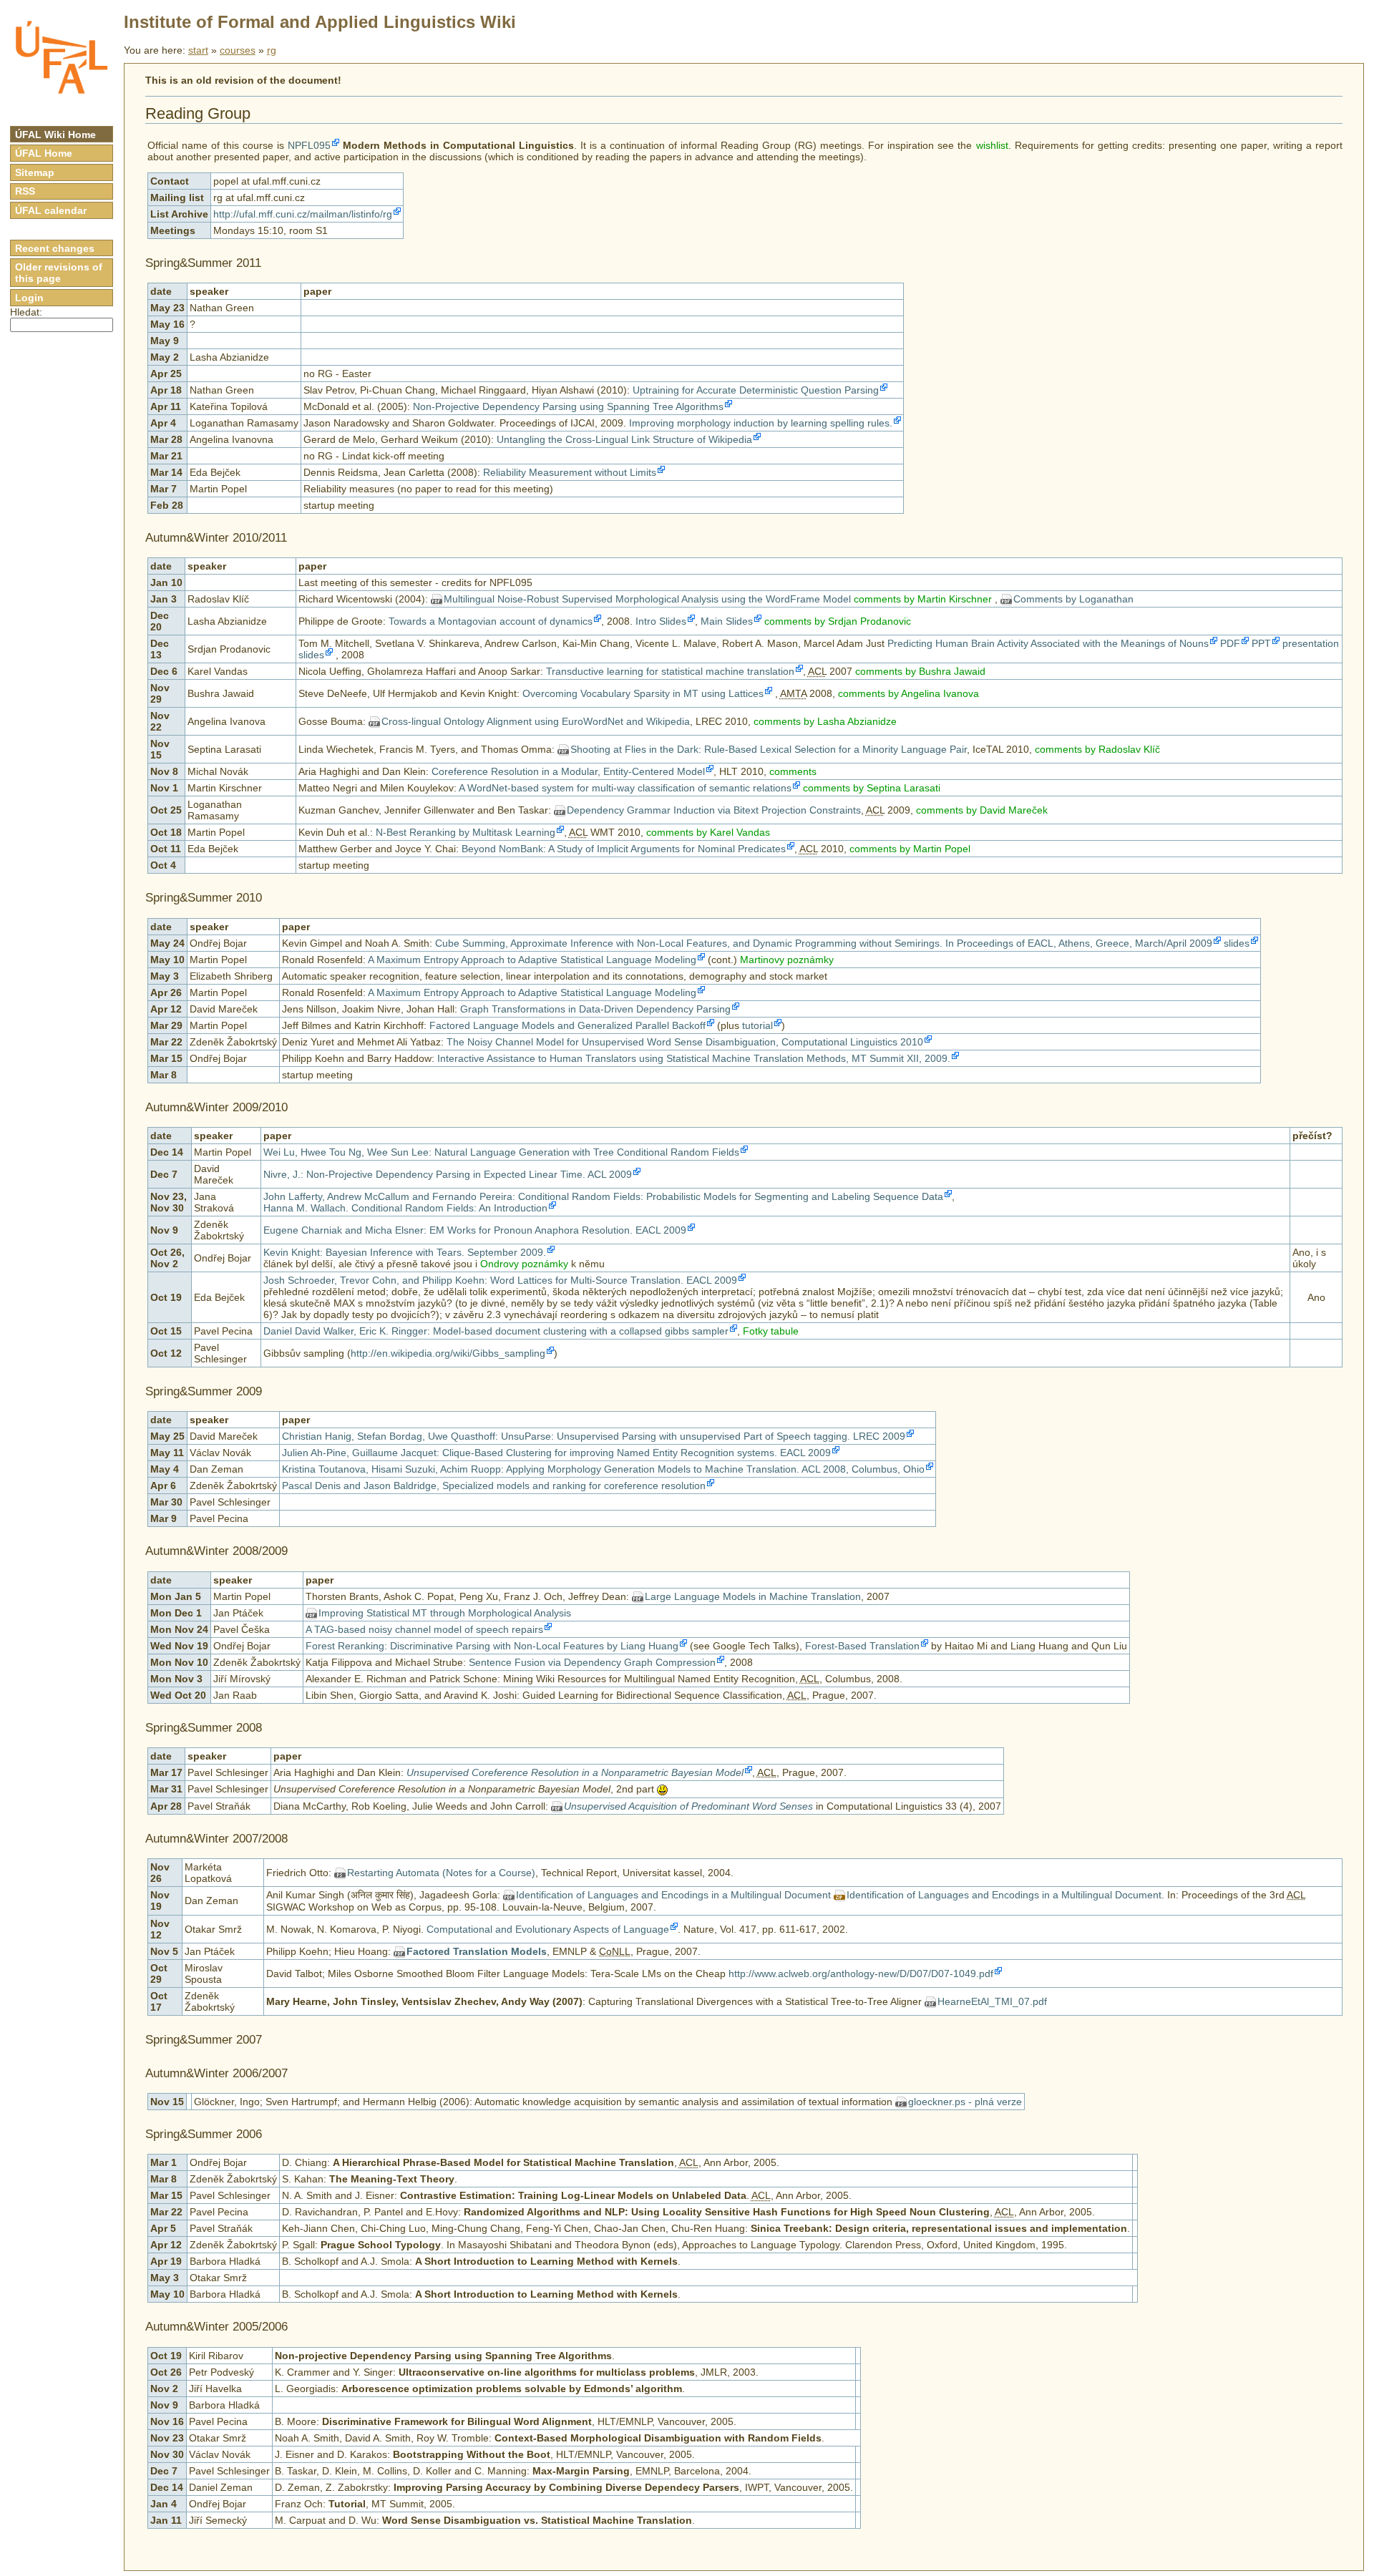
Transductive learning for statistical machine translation (670, 671)
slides (1237, 943)
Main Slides (727, 621)
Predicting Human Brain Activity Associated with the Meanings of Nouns (1048, 643)
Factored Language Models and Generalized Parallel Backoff (567, 1025)
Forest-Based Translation (862, 1646)
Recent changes (55, 248)
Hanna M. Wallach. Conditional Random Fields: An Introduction (405, 1208)
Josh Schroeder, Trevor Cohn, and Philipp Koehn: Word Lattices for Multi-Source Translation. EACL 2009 (500, 1280)
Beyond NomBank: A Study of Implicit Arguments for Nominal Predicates (624, 849)
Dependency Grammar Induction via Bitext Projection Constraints (714, 810)
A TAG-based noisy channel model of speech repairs (424, 1629)
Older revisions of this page (59, 273)
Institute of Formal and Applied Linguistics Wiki (320, 22)
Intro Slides (661, 621)
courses (238, 50)
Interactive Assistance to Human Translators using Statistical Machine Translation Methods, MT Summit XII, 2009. (694, 1058)
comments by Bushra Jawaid (920, 671)
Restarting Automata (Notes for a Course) (441, 1873)
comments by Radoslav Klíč (1097, 749)
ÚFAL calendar (51, 210)
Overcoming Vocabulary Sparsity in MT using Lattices (643, 693)
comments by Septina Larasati (872, 788)
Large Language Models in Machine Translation (753, 1596)
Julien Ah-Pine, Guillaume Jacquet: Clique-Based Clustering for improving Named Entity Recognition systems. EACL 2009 (556, 1453)
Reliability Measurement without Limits (570, 472)
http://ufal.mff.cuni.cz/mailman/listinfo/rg (303, 214)
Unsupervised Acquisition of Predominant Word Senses (688, 1806)
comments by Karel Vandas (708, 832)
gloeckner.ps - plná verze (965, 2102)
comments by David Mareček (982, 810)
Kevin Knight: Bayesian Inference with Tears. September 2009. (405, 1252)
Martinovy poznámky (787, 960)
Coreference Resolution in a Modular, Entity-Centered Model (568, 771)
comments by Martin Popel (910, 849)
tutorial (757, 1025)
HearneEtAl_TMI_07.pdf (992, 2001)
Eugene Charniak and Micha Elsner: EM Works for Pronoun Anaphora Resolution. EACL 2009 (475, 1230)
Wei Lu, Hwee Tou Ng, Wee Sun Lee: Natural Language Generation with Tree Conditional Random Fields (501, 1152)
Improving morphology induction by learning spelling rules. (761, 423)
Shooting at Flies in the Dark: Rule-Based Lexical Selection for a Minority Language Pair (769, 749)
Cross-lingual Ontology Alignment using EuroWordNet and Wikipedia (536, 721)
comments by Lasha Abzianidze (825, 721)
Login (29, 298)
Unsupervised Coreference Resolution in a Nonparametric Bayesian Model (575, 1772)
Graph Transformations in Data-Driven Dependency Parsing (595, 1009)
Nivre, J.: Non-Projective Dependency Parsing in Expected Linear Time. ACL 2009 (448, 1174)
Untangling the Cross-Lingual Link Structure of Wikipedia (624, 439)
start (198, 50)
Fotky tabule (771, 1331)
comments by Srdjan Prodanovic (838, 621)
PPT (1261, 643)
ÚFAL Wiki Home (55, 135)
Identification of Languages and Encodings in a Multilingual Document (673, 1895)
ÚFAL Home (44, 153)
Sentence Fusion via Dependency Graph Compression (592, 1662)
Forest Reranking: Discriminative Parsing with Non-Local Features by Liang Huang (492, 1646)
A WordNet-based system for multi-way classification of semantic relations (625, 788)
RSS (25, 191)
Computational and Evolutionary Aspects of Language (548, 1929)
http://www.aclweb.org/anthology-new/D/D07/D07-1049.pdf (861, 1974)
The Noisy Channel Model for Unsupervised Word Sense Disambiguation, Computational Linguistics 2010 (685, 1042)
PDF (1230, 643)
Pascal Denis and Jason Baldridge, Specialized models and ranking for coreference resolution (494, 1485)
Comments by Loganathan (1073, 599)
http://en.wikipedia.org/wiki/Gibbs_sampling (448, 1353)
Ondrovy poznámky (524, 1264)
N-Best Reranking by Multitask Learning (466, 832)
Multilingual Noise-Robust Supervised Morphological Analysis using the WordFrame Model (647, 599)
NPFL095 (309, 145)
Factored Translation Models (477, 1951)
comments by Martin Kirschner (923, 599)
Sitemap (35, 172)
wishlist (992, 145)
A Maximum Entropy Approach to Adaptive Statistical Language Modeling (532, 960)
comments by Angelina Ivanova (908, 693)
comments (793, 771)
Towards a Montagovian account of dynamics (491, 621)
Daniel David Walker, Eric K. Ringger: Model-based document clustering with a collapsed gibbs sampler (496, 1331)
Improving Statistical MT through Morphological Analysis (445, 1613)
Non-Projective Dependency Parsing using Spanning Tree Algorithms (568, 406)
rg (272, 50)
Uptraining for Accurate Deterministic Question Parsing (756, 390)
